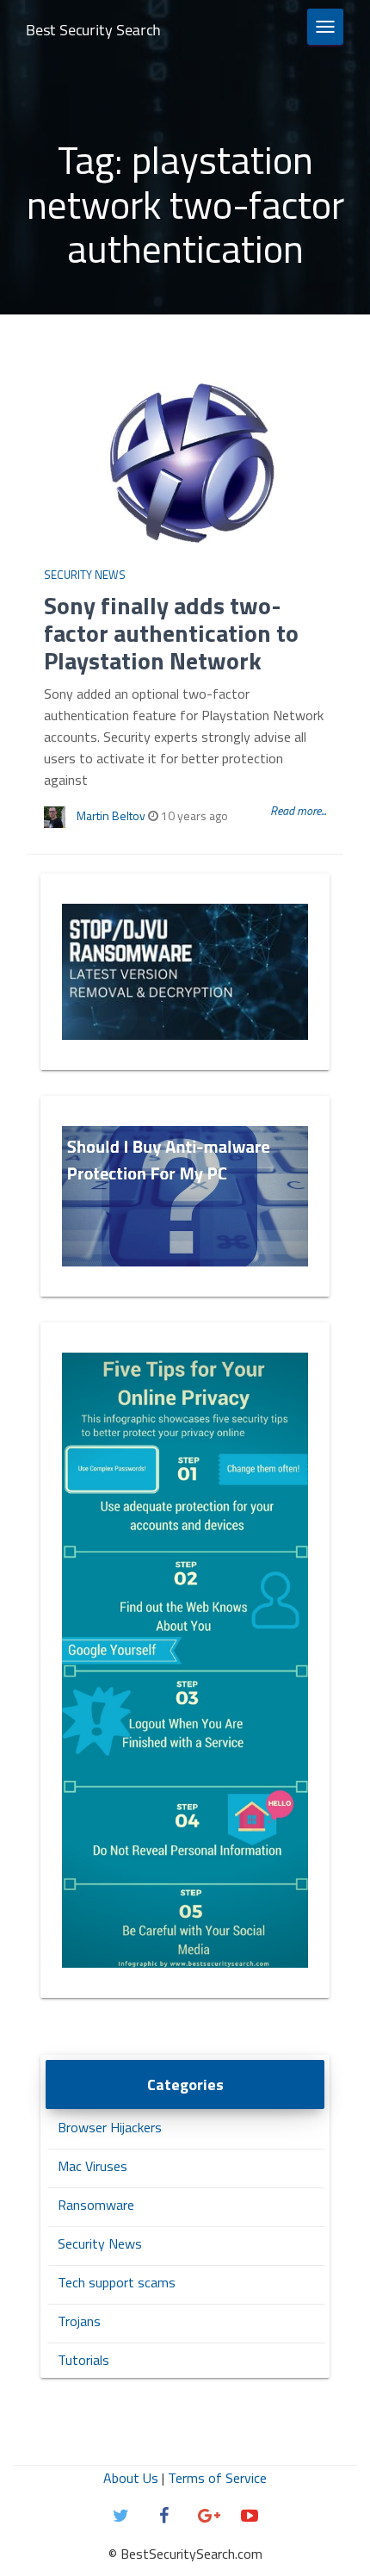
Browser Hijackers (110, 2127)
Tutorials (83, 2360)
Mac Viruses (92, 2166)
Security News (85, 575)
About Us (131, 2478)
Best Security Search (93, 30)
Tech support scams (117, 2282)
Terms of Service (217, 2478)
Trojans (79, 2321)
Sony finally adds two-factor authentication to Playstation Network (171, 633)
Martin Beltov (111, 815)
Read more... (298, 810)
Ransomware (96, 2205)
